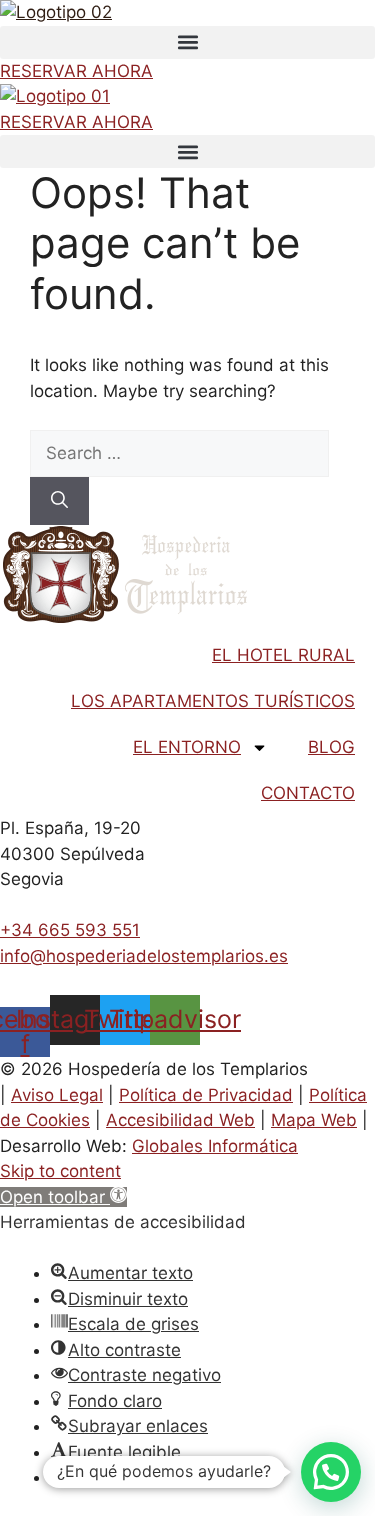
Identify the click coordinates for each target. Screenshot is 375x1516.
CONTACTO (308, 793)
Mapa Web (314, 1120)
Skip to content (60, 1171)
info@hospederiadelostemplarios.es (144, 956)
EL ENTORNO (187, 747)
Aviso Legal (57, 1095)
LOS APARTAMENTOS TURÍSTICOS (213, 701)
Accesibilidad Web (180, 1120)
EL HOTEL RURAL (283, 655)
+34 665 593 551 (70, 930)
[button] (187, 42)
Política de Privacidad (206, 1095)
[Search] (59, 501)
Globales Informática (215, 1146)
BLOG (331, 747)
